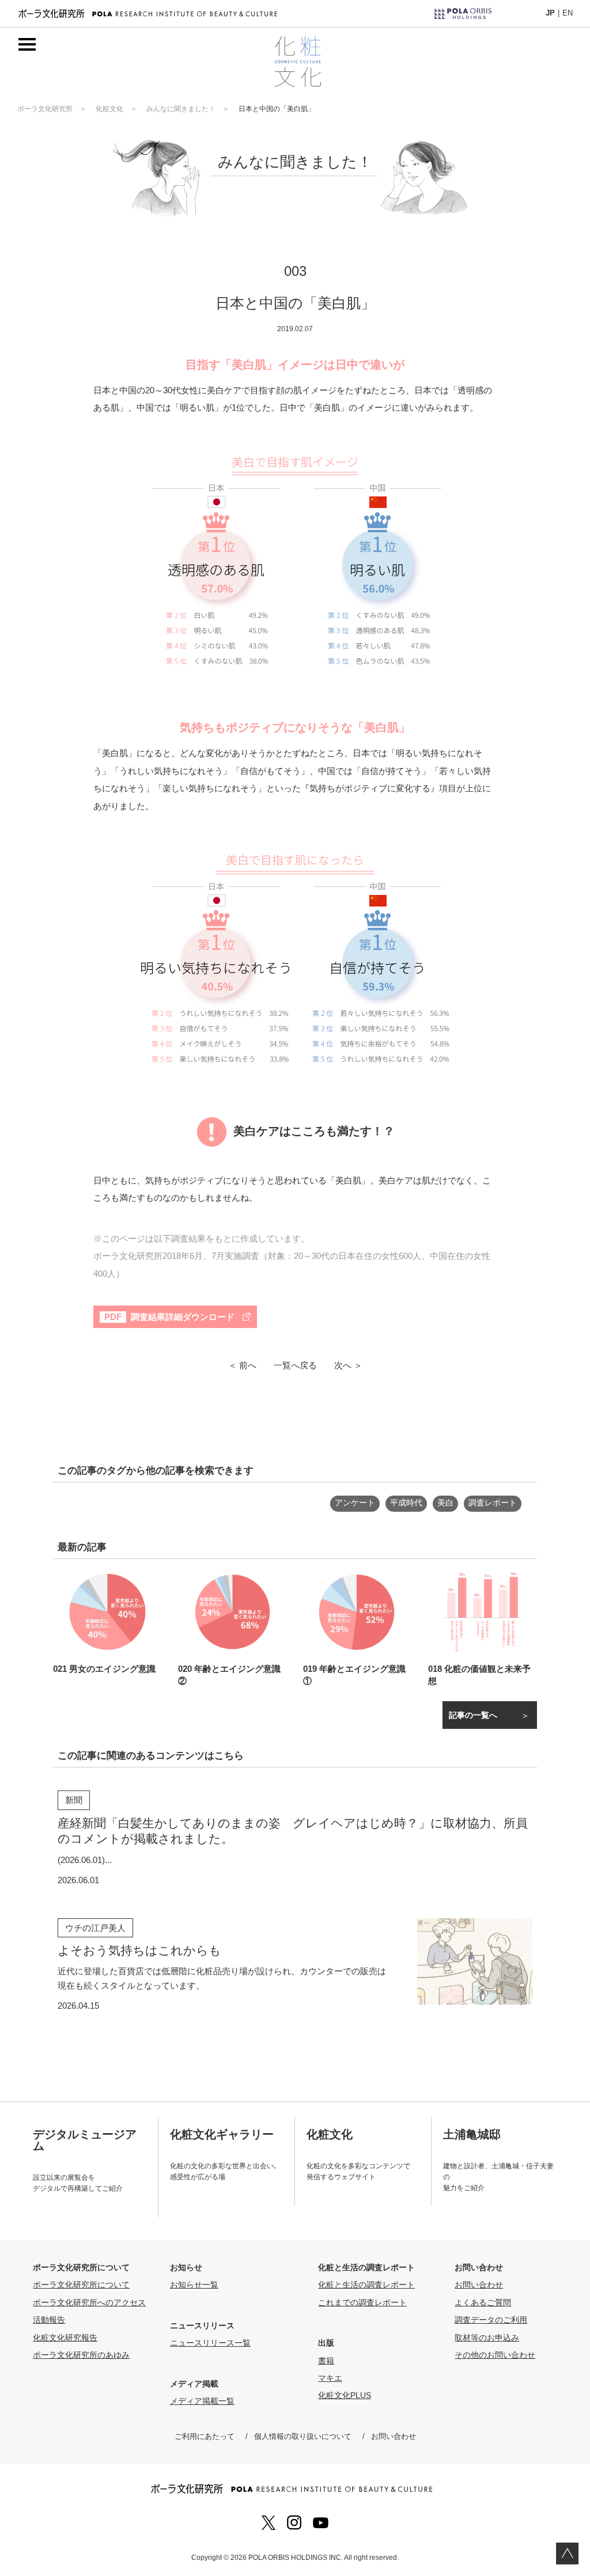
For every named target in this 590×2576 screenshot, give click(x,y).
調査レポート (493, 1503)
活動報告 (49, 2320)
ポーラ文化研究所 (45, 109)
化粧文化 (109, 109)
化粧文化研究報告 (65, 2338)
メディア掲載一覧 (202, 2401)
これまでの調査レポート (362, 2302)
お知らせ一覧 (194, 2285)
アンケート (355, 1503)
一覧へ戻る (295, 1365)
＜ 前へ (242, 1365)
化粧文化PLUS (345, 2395)
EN (568, 13)
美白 (445, 1503)
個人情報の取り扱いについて (303, 2436)
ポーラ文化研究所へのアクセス (89, 2302)
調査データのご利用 (491, 2320)
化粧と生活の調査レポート (366, 2285)
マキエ (330, 2378)
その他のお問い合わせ (495, 2355)
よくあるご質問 (483, 2302)
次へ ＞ (348, 1365)
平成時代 (406, 1503)
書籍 (326, 2361)
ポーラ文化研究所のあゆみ (81, 2355)
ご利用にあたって (205, 2436)
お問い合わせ (479, 2285)
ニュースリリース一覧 (210, 2343)
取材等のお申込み (487, 2338)
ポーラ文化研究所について (81, 2285)
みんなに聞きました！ (181, 109)
